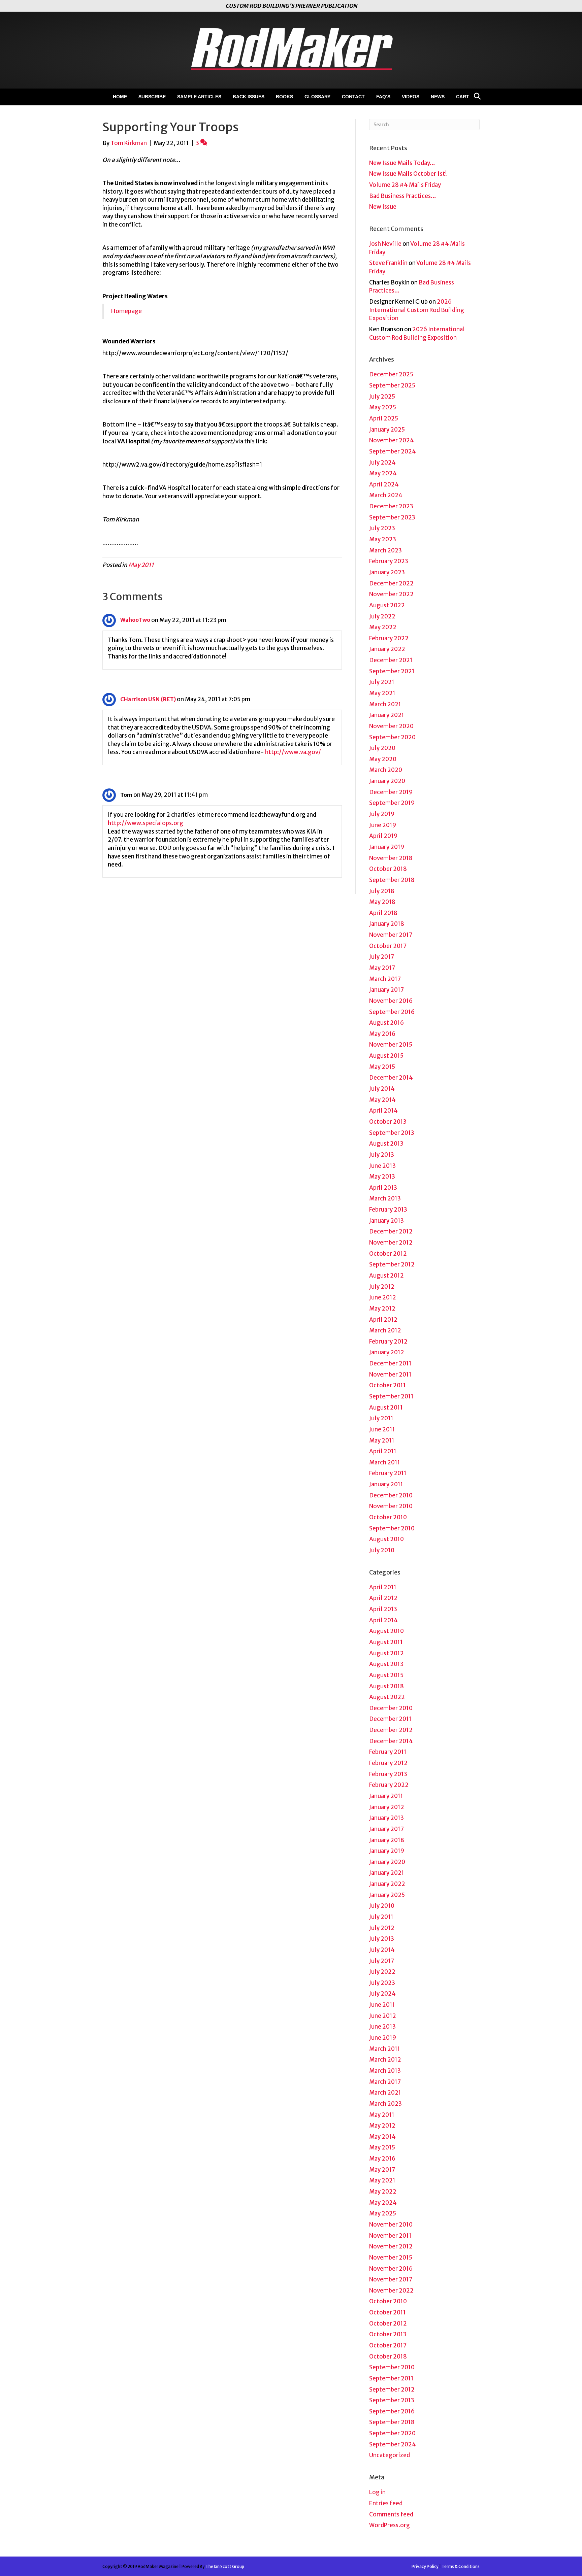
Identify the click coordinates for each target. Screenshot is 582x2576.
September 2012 (392, 1264)
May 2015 (382, 1067)
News (438, 97)
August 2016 (386, 1023)
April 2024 (384, 484)
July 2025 (382, 397)
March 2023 (385, 550)
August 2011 (386, 1408)
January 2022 (387, 649)
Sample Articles (199, 97)
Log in (377, 2492)
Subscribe (152, 97)
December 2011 (390, 1363)
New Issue (383, 207)
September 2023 (392, 517)
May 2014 (382, 1100)
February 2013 (388, 1210)
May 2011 (141, 565)
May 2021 (382, 693)
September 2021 (392, 671)
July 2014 (382, 1089)
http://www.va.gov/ (293, 752)
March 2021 (385, 704)
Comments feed (391, 2514)
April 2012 (383, 1320)
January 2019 (387, 847)
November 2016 (391, 1001)
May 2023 (383, 539)
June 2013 (382, 1166)
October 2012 (388, 1254)
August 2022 (387, 605)
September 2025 (392, 385)
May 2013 (382, 1177)
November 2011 (390, 1375)
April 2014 (383, 1111)
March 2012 (385, 1330)
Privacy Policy (425, 2566)
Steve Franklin (388, 263)
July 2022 (382, 616)
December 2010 (391, 1495)
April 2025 (384, 418)
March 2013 (385, 1198)
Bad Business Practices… (403, 196)
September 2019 (392, 803)
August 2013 (386, 1144)
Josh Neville (385, 244)
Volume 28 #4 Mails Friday (405, 185)
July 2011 (381, 1418)
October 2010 (388, 1517)
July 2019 (382, 814)
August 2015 (386, 1056)
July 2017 (382, 957)
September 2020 (392, 737)
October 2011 (387, 1385)
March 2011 (385, 1462)
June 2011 (382, 1429)
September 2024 (393, 451)
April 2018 (383, 913)
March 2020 (386, 770)
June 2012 (383, 1297)
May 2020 (383, 759)
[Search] (475, 96)
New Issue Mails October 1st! (408, 174)
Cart (463, 97)
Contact (353, 97)
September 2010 (392, 1528)
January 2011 (386, 1484)
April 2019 (383, 836)
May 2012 (382, 1309)
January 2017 (386, 990)
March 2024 (386, 495)
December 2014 (391, 1078)
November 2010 (391, 1506)
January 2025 (387, 430)
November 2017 (391, 935)
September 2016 (392, 1012)
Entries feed (386, 2503)
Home (120, 97)
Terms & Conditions (461, 2566)
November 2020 (391, 726)
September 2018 (392, 880)
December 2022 (391, 583)
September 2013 (392, 1133)
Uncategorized (390, 2455)
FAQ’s (383, 97)
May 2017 (382, 968)
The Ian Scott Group (225, 2566)
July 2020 (382, 748)
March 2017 (385, 979)
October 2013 (388, 1122)
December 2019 (391, 792)
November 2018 (391, 858)
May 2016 (382, 1034)
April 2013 (383, 1188)
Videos (411, 97)
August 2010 (386, 1539)
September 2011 (391, 1396)
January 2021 (387, 715)
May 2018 (382, 902)
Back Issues (249, 97)
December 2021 (391, 660)
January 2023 (387, 572)
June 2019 (383, 825)
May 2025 (383, 407)
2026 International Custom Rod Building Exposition (417, 310)
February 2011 (388, 1473)
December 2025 (391, 374)
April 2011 (383, 1451)
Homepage (126, 311)
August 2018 (386, 1686)
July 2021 (382, 682)
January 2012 (387, 1352)
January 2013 (386, 1221)
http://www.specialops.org (145, 823)
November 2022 (391, 594)
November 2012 (391, 1243)
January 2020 (387, 781)
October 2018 (388, 869)
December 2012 (391, 1231)
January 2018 (387, 924)
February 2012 (388, 1342)
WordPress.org (390, 2525)
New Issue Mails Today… (402, 163)
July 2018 (382, 891)
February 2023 (389, 561)
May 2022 (383, 627)
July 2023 (382, 528)
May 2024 (383, 473)
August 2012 (386, 1276)
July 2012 (382, 1287)
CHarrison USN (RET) (148, 699)
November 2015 (391, 1045)
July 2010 (382, 1550)
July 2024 (382, 463)
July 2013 (382, 1155)
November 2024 (392, 440)
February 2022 (389, 638)
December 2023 (391, 506)
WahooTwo (135, 620)
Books (284, 97)
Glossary (317, 97)
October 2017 (388, 946)
